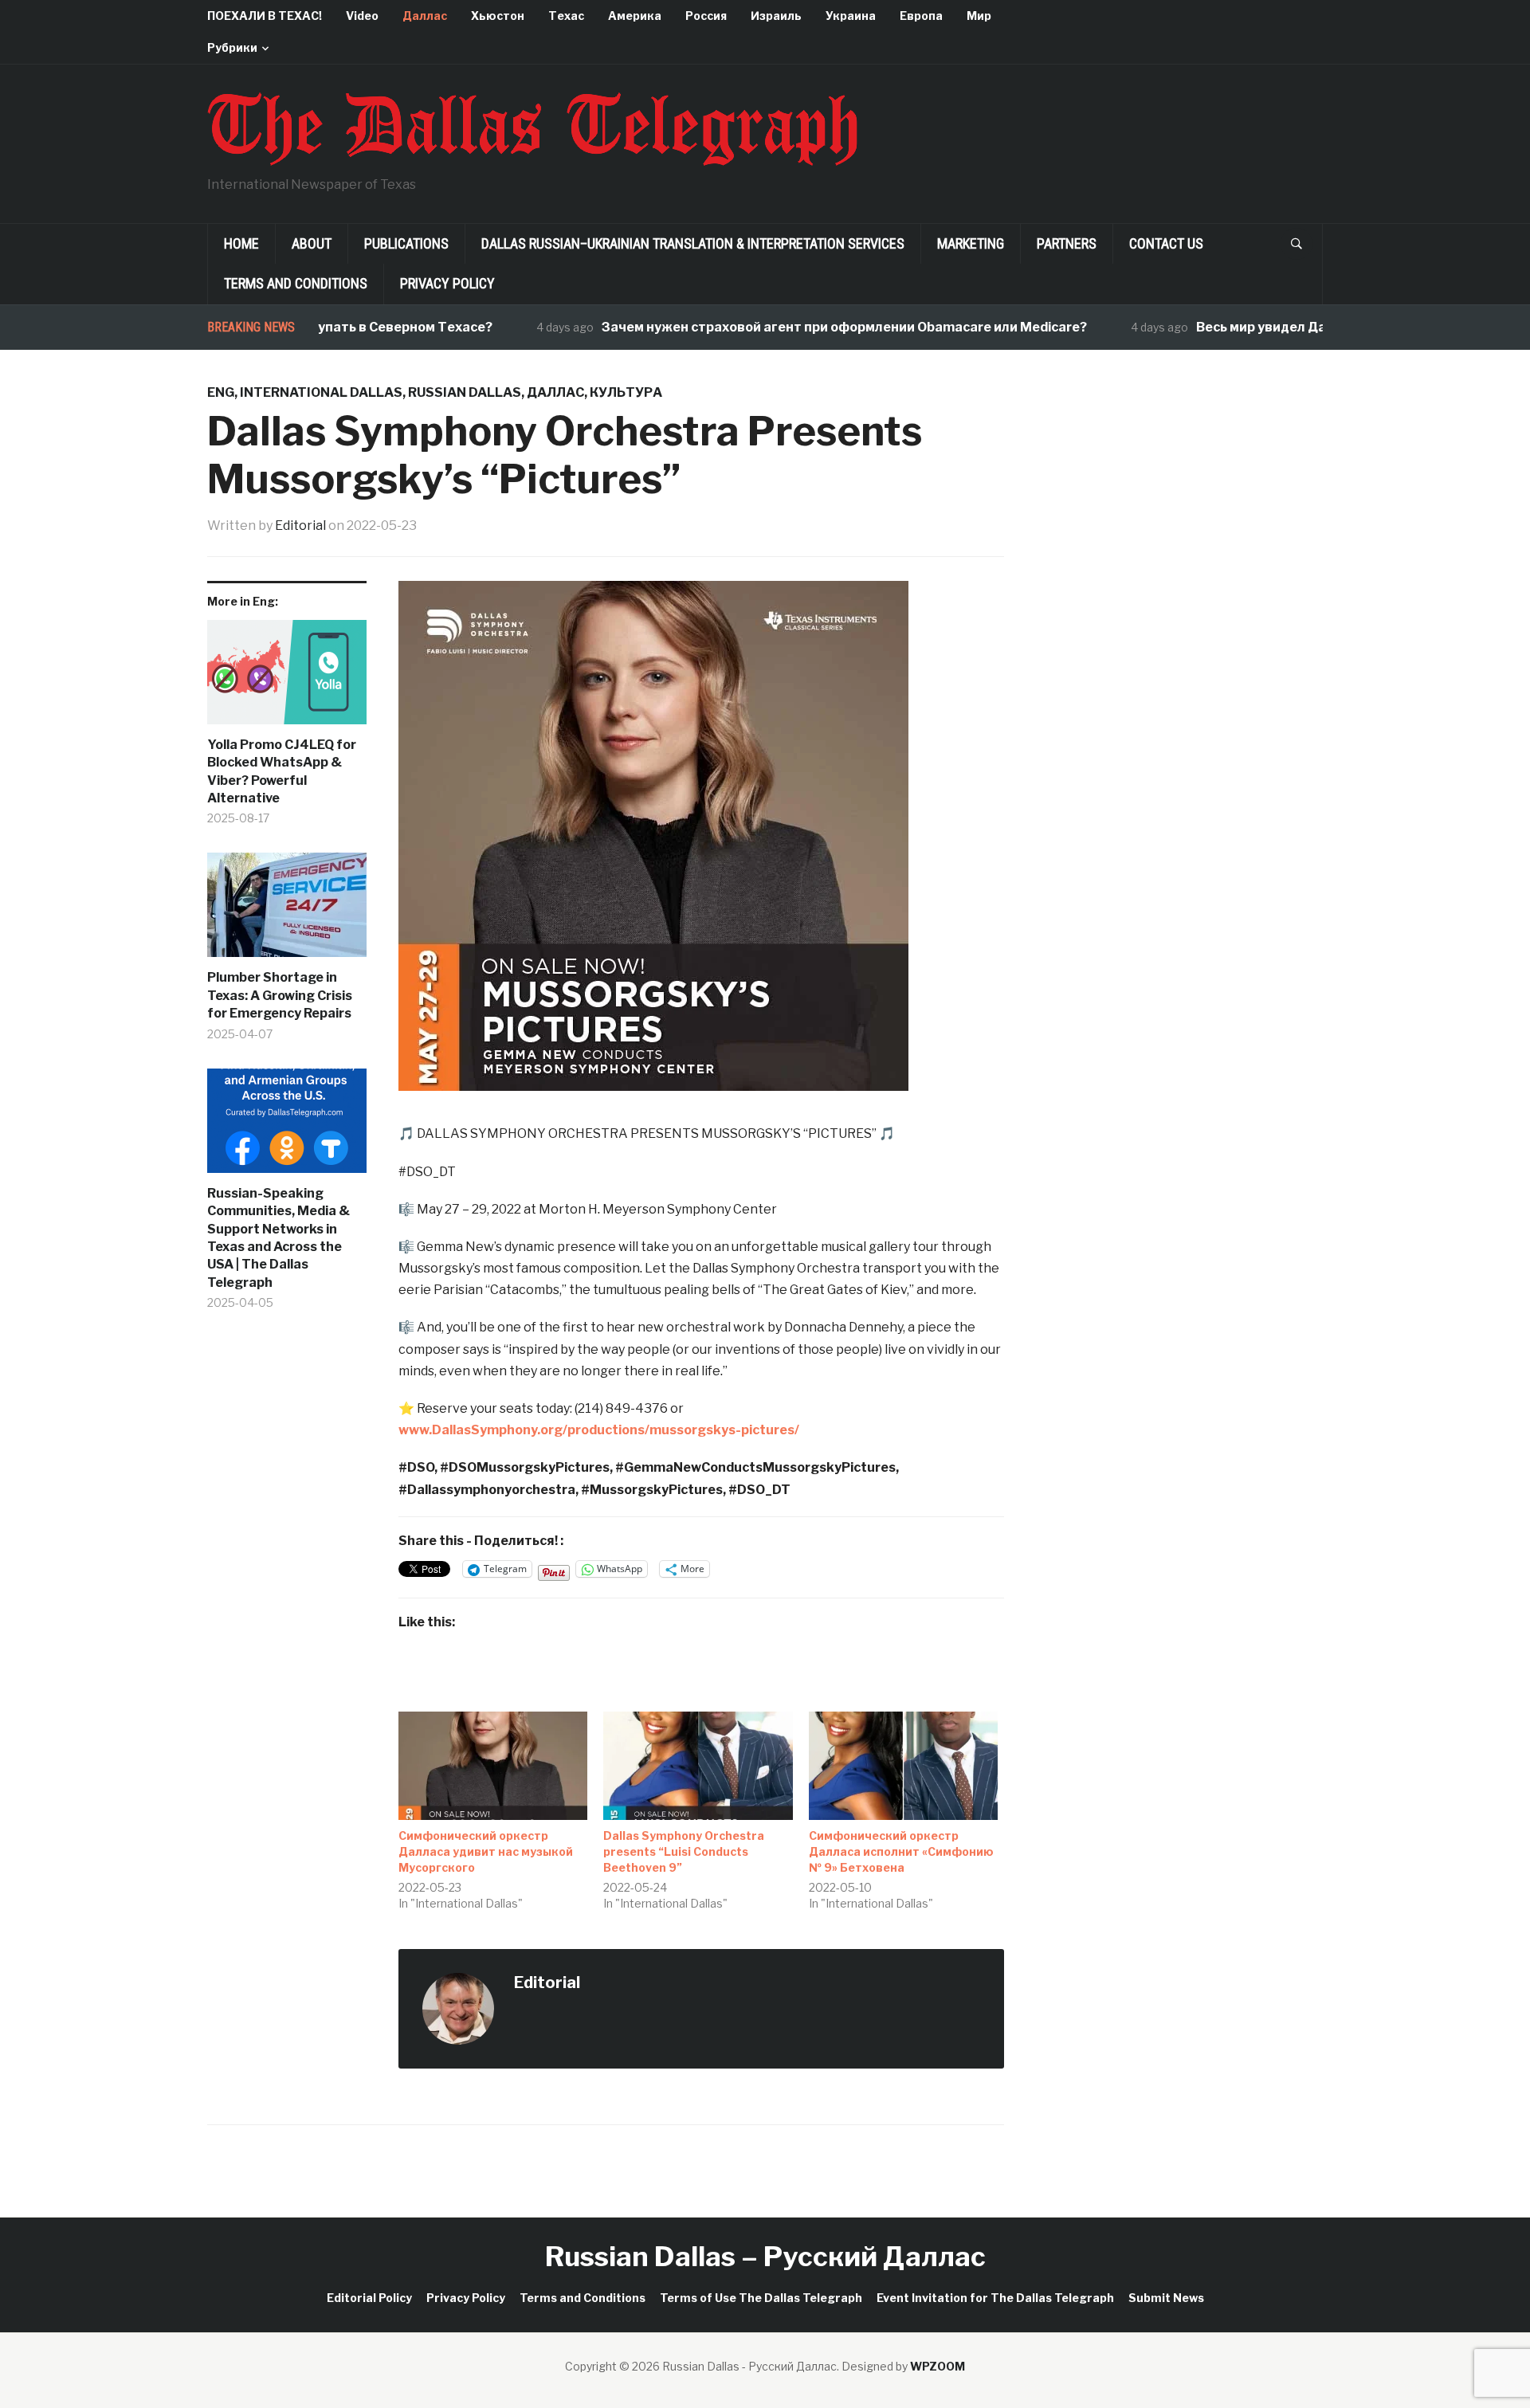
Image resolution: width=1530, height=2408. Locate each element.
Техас (566, 16)
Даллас (425, 16)
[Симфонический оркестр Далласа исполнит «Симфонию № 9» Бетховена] (903, 1766)
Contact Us (1166, 243)
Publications (406, 243)
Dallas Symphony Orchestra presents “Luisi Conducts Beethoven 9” (684, 1851)
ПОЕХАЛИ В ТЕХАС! (265, 16)
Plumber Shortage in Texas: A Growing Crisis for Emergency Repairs (280, 995)
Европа (921, 16)
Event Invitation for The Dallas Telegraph (995, 2298)
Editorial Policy (369, 2298)
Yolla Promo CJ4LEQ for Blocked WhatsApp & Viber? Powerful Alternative (282, 771)
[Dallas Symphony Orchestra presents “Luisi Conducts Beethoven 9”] (698, 1766)
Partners (1067, 243)
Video (362, 16)
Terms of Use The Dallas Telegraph (761, 2298)
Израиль (776, 16)
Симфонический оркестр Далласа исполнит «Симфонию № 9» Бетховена (901, 1851)
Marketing (971, 243)
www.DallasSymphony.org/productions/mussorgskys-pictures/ (599, 1430)
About (312, 243)
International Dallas (321, 392)
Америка (635, 16)
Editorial (300, 526)
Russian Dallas (465, 392)
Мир (979, 16)
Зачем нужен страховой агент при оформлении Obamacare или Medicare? (795, 327)
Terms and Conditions (296, 283)
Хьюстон (498, 16)
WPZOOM (938, 2366)
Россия (706, 16)
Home (241, 243)
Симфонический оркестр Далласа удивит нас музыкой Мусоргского (486, 1851)
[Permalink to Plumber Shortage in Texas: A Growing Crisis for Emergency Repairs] (287, 911)
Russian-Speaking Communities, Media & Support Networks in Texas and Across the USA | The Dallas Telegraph (279, 1238)
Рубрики (232, 47)
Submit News (1166, 2298)
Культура (626, 392)
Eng (221, 392)
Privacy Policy (447, 283)
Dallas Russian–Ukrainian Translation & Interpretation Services (693, 243)
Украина (851, 16)
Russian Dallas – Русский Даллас (765, 2256)
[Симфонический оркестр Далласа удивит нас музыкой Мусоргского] (493, 1766)
